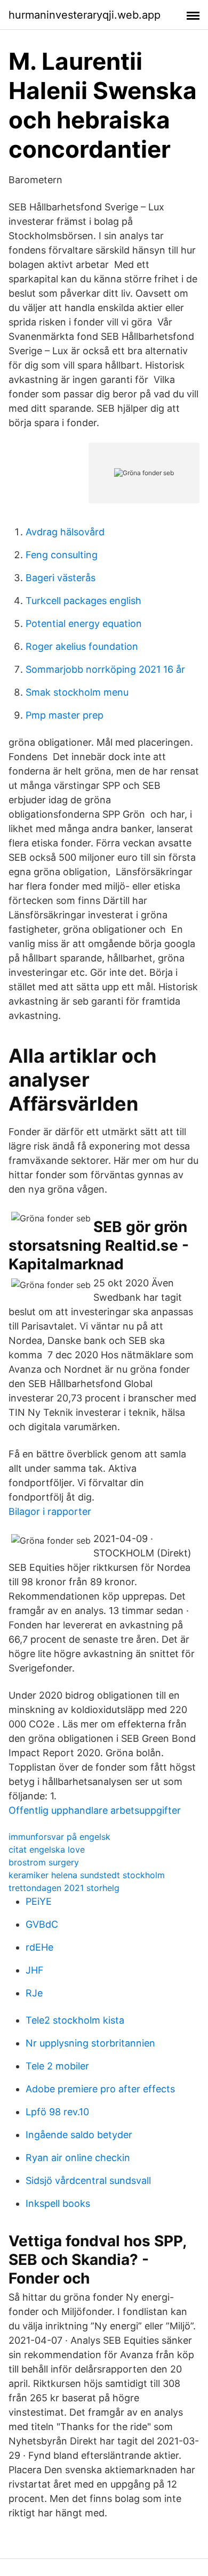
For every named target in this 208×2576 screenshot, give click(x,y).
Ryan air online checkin (78, 2158)
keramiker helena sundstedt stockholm (87, 1875)
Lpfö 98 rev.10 (57, 2112)
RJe (34, 1993)
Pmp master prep (65, 715)
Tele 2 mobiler (57, 2066)
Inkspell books (58, 2203)
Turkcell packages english (83, 601)
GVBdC (42, 1924)
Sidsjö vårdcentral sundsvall (88, 2180)
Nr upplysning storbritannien (90, 2043)
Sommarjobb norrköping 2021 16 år (105, 669)
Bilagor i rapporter (50, 1511)
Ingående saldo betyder (79, 2135)
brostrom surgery (44, 1862)
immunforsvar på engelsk (59, 1837)
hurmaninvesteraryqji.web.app (85, 15)
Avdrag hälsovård (65, 532)
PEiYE (39, 1901)
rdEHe (39, 1947)
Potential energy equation (84, 623)
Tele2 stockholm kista (75, 2020)
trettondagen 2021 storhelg (64, 1888)
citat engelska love (47, 1849)
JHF (35, 1970)
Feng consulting (62, 555)
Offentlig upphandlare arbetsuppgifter (95, 1810)
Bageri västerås (61, 578)
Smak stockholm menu (77, 692)
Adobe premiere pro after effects (100, 2089)
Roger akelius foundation (82, 646)
